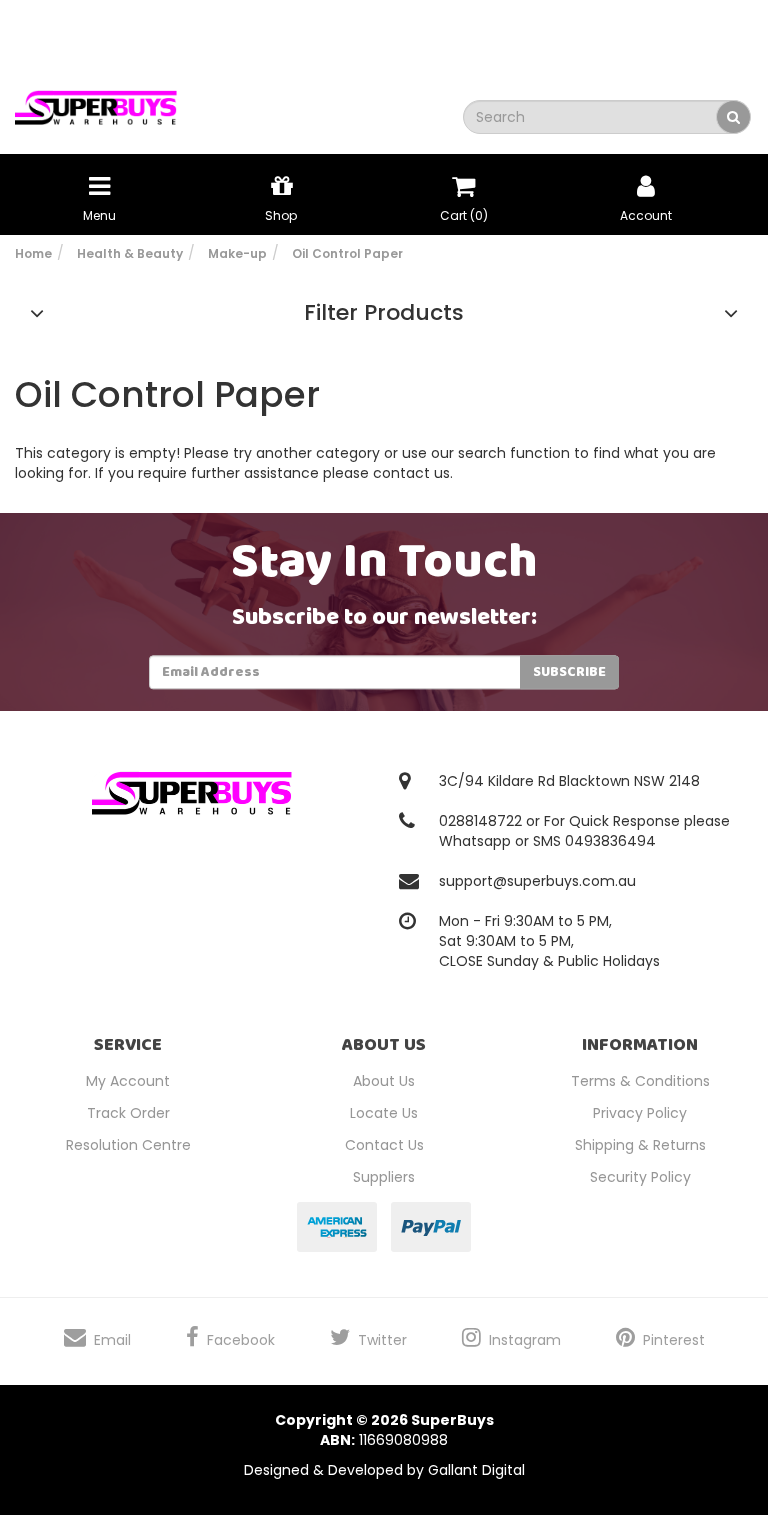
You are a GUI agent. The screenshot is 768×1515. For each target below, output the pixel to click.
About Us (384, 1081)
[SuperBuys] (96, 101)
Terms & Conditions (640, 1081)
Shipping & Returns (640, 1145)
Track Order (128, 1113)
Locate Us (384, 1113)
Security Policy (640, 1177)
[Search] (733, 117)
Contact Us (384, 1145)
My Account (128, 1081)
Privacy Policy (640, 1113)
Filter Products (384, 313)
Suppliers (384, 1177)
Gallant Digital (476, 1470)
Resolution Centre (128, 1145)
